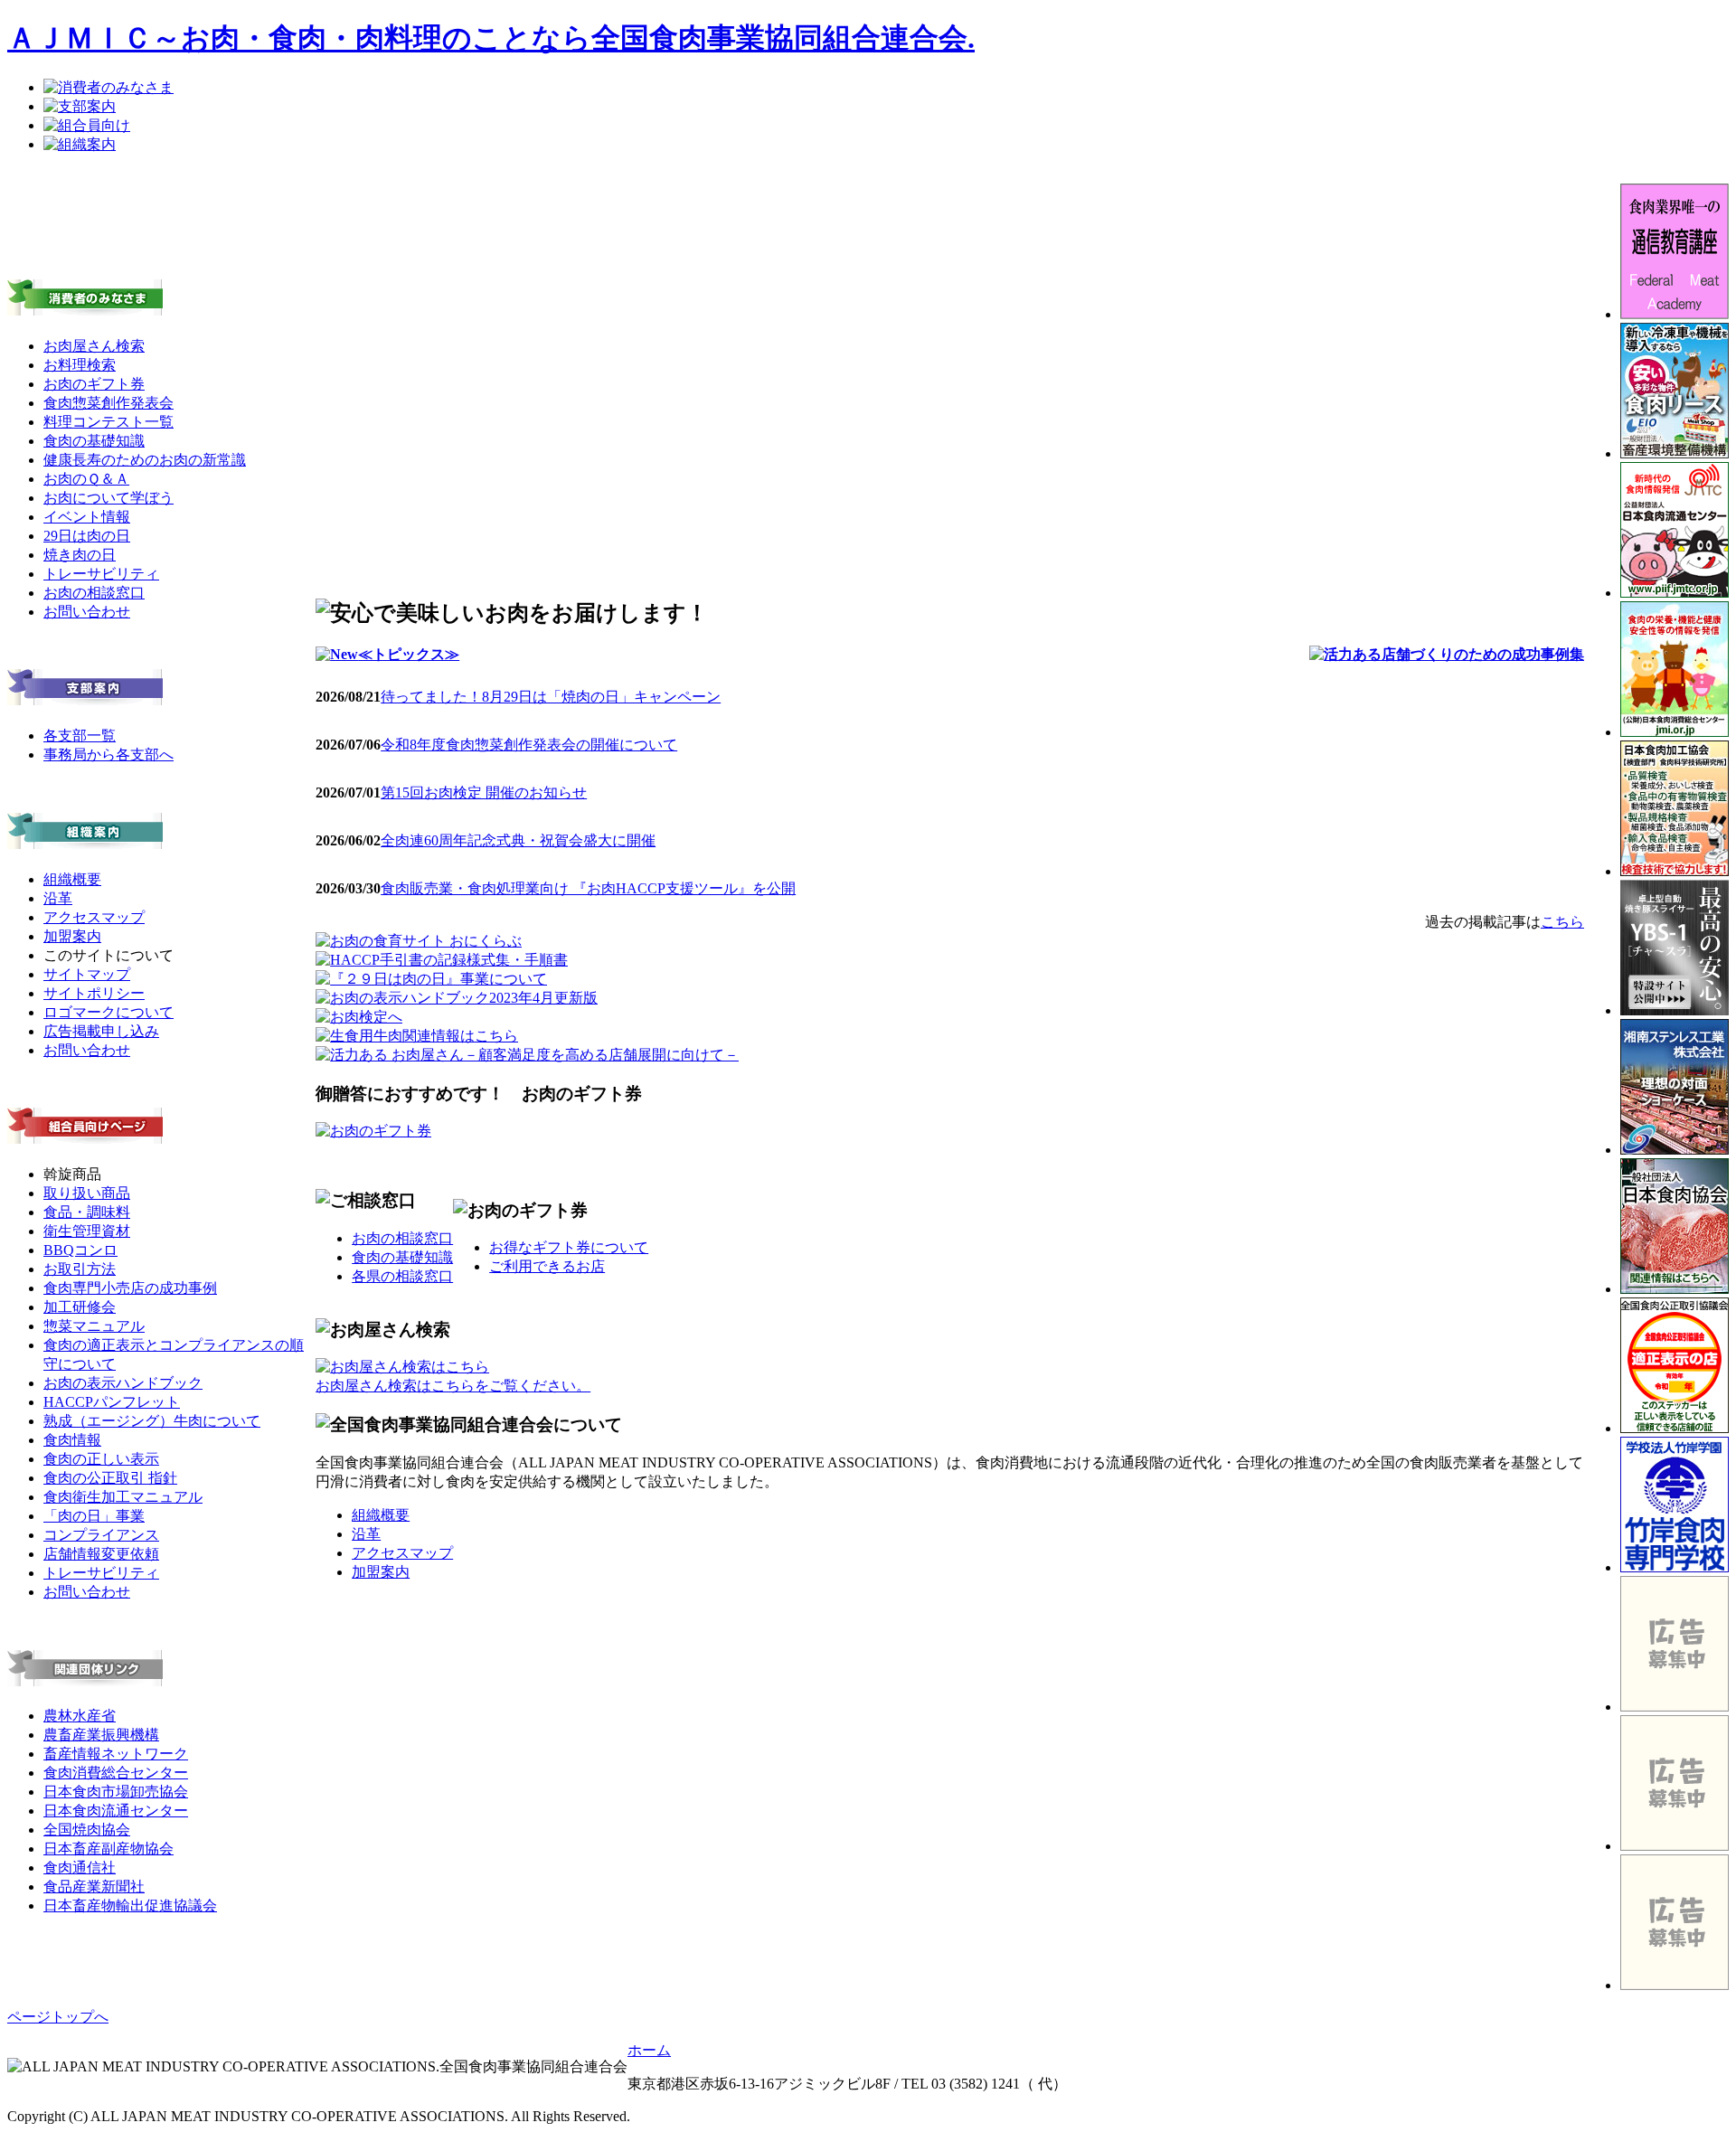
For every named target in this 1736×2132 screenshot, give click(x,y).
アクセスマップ (94, 917)
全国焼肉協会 (87, 1830)
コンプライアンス (101, 1535)
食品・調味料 (87, 1212)
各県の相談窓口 (402, 1276)
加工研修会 (80, 1307)
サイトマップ (87, 974)
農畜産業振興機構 (101, 1735)
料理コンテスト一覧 (108, 422)
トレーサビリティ (101, 574)
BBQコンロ (80, 1250)
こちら (1562, 922)
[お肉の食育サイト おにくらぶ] (419, 941)
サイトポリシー (94, 993)
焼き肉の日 (80, 555)
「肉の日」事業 (94, 1516)
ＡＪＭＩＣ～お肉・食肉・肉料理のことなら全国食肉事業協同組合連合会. (491, 38)
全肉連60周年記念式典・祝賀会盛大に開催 (518, 840)
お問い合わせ (87, 612)
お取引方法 (80, 1269)
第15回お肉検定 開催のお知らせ (484, 792)
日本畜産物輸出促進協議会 (130, 1906)
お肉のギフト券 (94, 384)
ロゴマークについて (108, 1012)
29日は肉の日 (87, 536)
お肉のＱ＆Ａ (86, 479)
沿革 (58, 898)
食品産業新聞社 (94, 1887)
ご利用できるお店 (547, 1266)
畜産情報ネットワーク (116, 1754)
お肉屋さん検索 (94, 346)
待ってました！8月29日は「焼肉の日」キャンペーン (551, 697)
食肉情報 (72, 1440)
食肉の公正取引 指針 (110, 1478)
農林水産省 (80, 1716)
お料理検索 (80, 365)
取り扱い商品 (87, 1193)
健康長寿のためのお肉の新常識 (145, 460)
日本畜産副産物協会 (108, 1849)
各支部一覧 (80, 736)
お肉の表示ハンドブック (123, 1383)
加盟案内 (72, 936)
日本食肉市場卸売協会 (116, 1792)
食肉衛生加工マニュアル (123, 1497)
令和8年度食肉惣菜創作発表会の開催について (529, 745)
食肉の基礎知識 (94, 441)
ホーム (649, 2050)
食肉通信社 (80, 1868)
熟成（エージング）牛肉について (152, 1421)
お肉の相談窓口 (94, 593)
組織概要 (72, 879)
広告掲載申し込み (101, 1031)
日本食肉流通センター (116, 1811)
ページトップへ (58, 2017)
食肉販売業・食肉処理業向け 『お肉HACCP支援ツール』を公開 (588, 888)
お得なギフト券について (569, 1247)
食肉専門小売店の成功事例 (130, 1288)
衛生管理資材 (87, 1231)
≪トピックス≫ (409, 654)
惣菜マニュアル (94, 1326)
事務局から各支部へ (108, 755)
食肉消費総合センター (116, 1773)
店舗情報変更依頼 (101, 1554)
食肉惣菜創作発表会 (108, 403)
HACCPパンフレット (112, 1402)
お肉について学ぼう (108, 498)
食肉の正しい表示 (101, 1459)
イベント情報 (87, 517)
